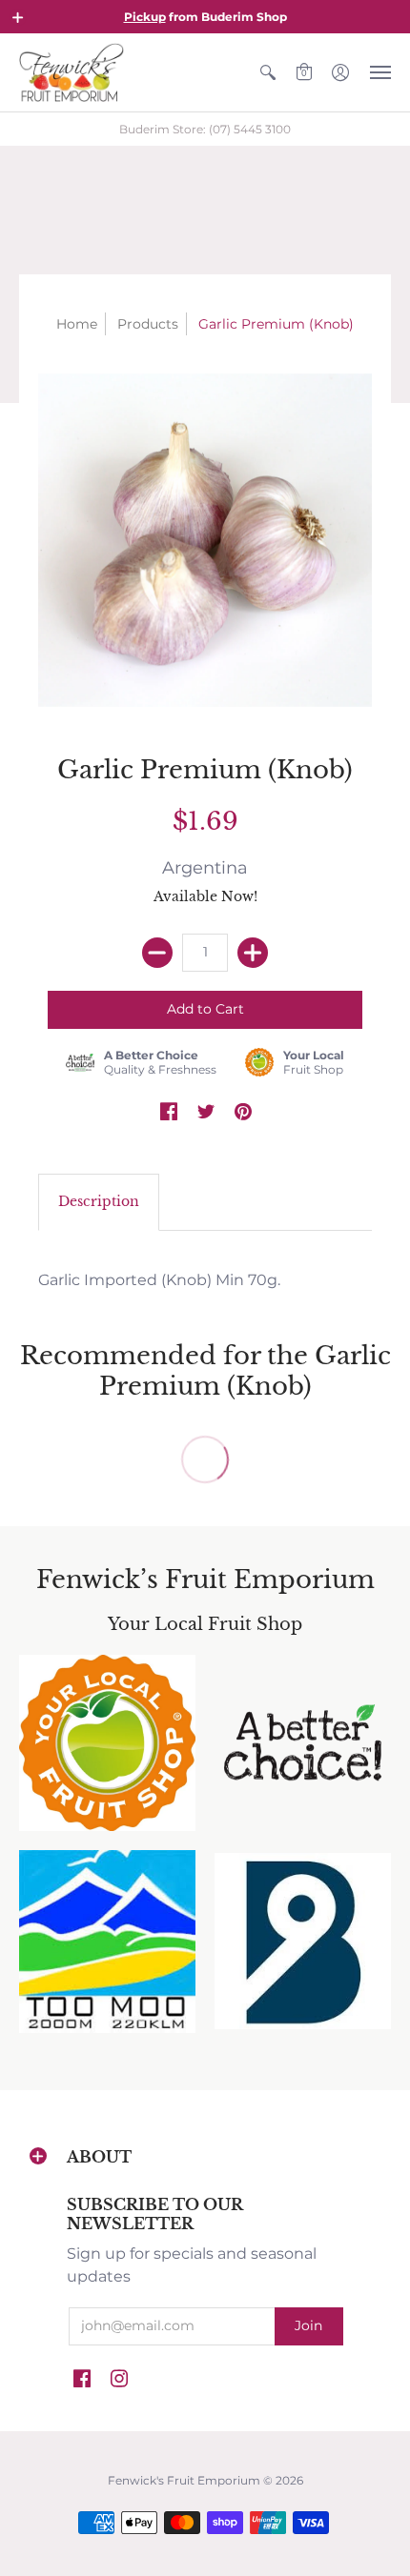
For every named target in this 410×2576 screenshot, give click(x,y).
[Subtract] (157, 953)
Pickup (145, 17)
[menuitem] (268, 72)
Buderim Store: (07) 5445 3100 (205, 129)
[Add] (253, 953)
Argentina (205, 868)
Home (77, 324)
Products (148, 324)
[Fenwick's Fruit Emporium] (72, 72)
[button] (18, 17)
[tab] (99, 1202)
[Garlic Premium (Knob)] (205, 540)
